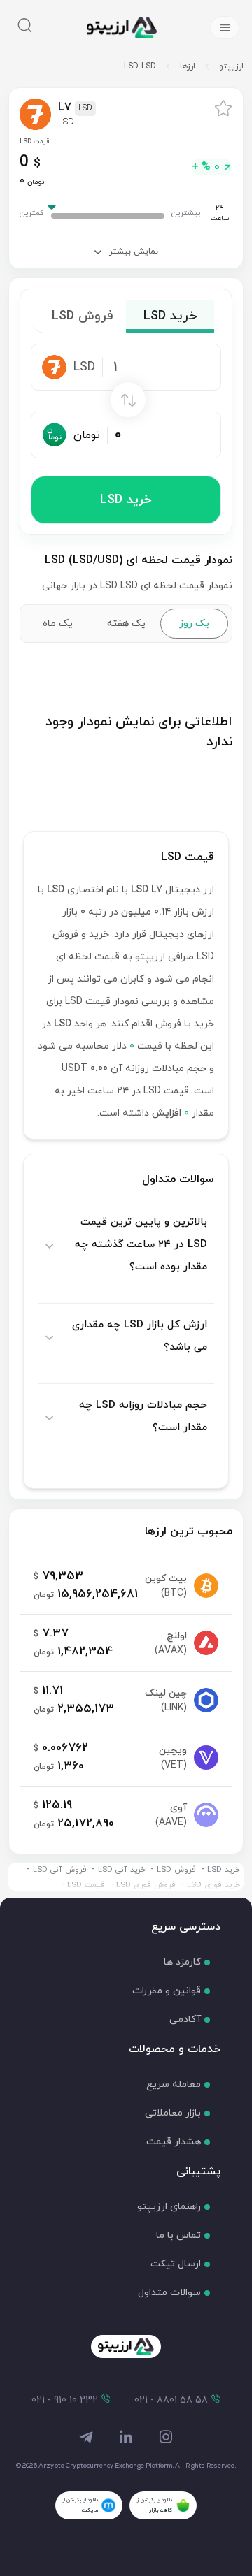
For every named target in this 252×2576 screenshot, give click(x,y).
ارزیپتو (231, 66)
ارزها (188, 66)
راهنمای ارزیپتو (169, 2207)
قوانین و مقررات (167, 1991)
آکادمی (185, 2020)
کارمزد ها (182, 1962)
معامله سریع (174, 2084)
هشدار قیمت (174, 2142)
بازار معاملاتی (173, 2113)
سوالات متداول (169, 2293)
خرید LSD (126, 500)
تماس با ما (178, 2235)
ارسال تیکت (176, 2264)
